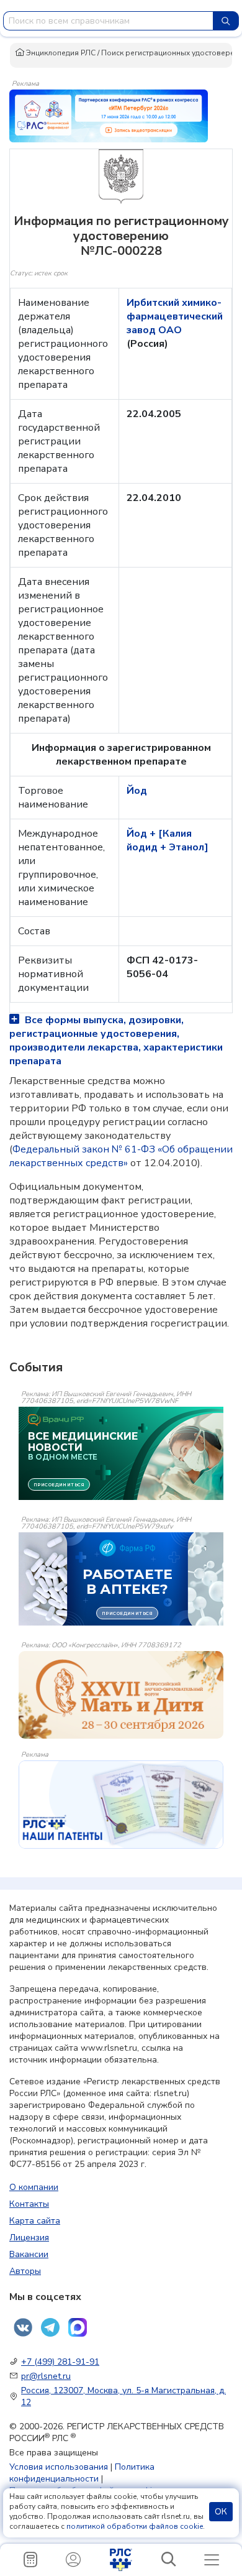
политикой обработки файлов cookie (135, 2526)
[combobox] (108, 21)
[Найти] (226, 21)
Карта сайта (35, 2221)
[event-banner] (121, 1695)
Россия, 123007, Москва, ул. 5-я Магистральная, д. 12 (123, 2396)
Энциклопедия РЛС (60, 53)
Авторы (25, 2271)
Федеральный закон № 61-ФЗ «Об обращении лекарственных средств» (121, 1156)
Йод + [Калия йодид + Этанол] (168, 840)
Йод (137, 791)
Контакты (29, 2204)
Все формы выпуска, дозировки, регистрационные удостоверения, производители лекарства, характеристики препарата (116, 1041)
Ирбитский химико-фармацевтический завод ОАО (175, 316)
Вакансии (29, 2254)
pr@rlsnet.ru (46, 2376)
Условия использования (59, 2467)
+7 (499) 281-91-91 (60, 2362)
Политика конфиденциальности (82, 2473)
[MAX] (78, 2327)
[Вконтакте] (23, 2327)
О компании (34, 2187)
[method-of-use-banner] (109, 115)
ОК (221, 2512)
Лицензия (29, 2238)
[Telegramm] (50, 2327)
